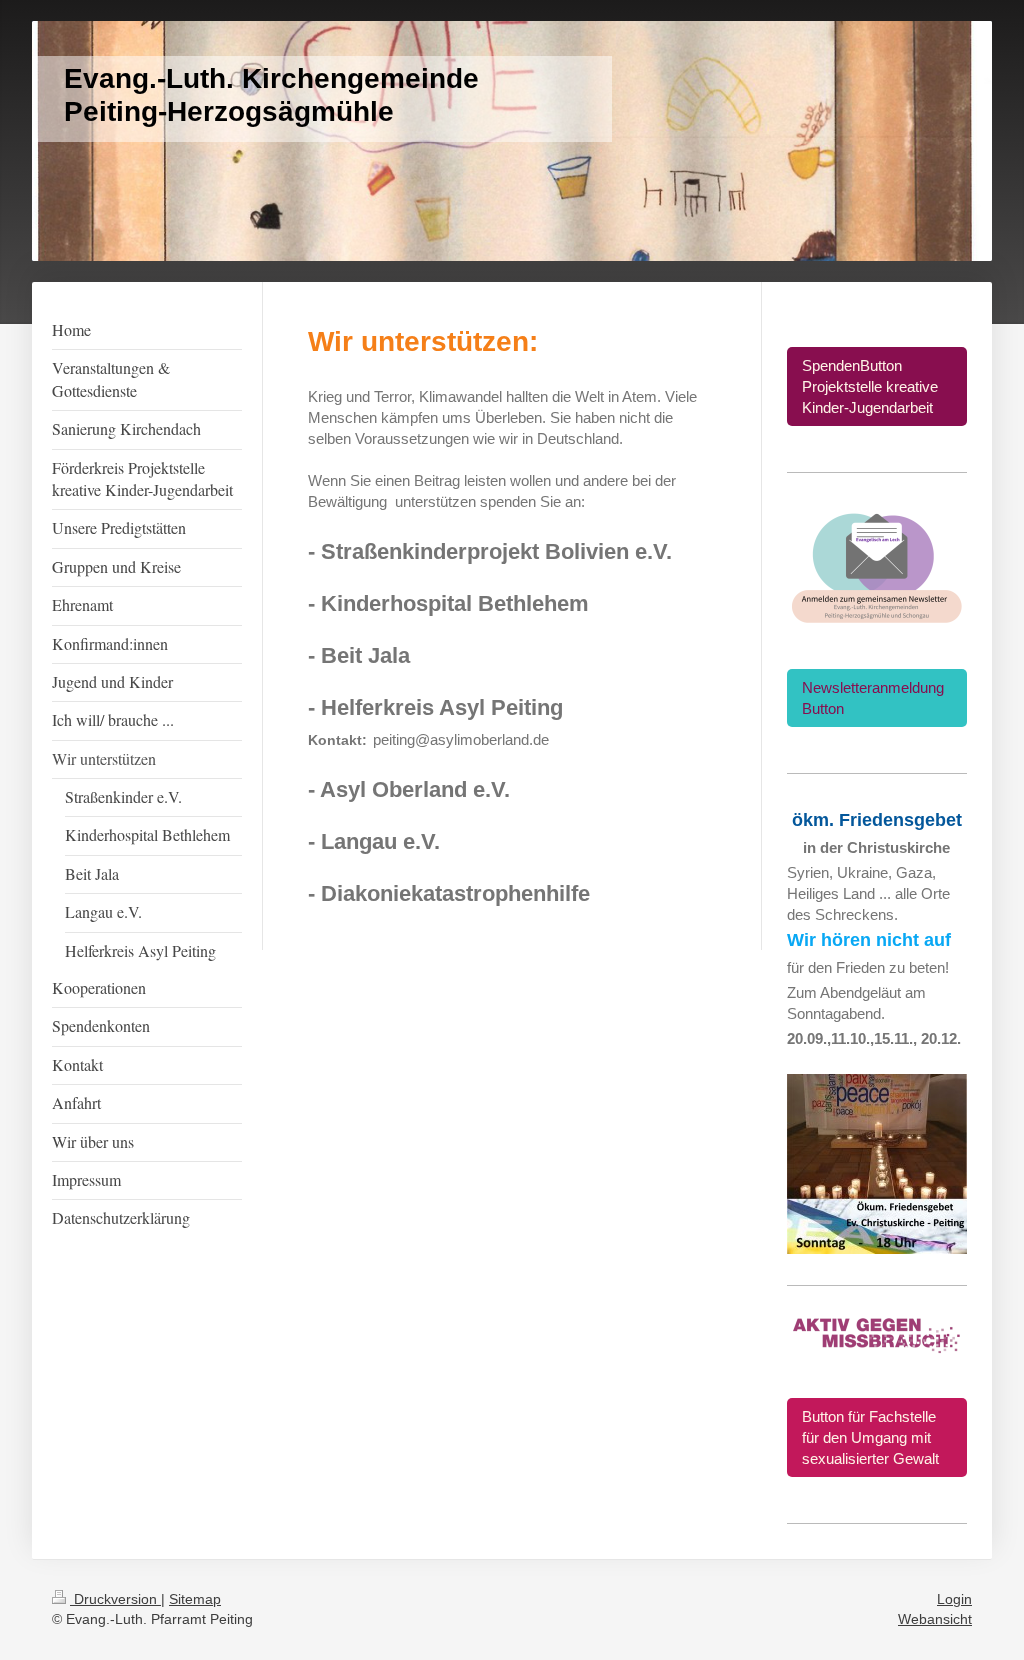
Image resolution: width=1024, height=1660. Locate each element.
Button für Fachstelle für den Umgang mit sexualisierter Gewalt (870, 1437)
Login (954, 1599)
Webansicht (935, 1619)
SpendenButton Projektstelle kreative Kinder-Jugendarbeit (870, 386)
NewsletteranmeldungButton (873, 698)
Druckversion (115, 1599)
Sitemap (195, 1599)
